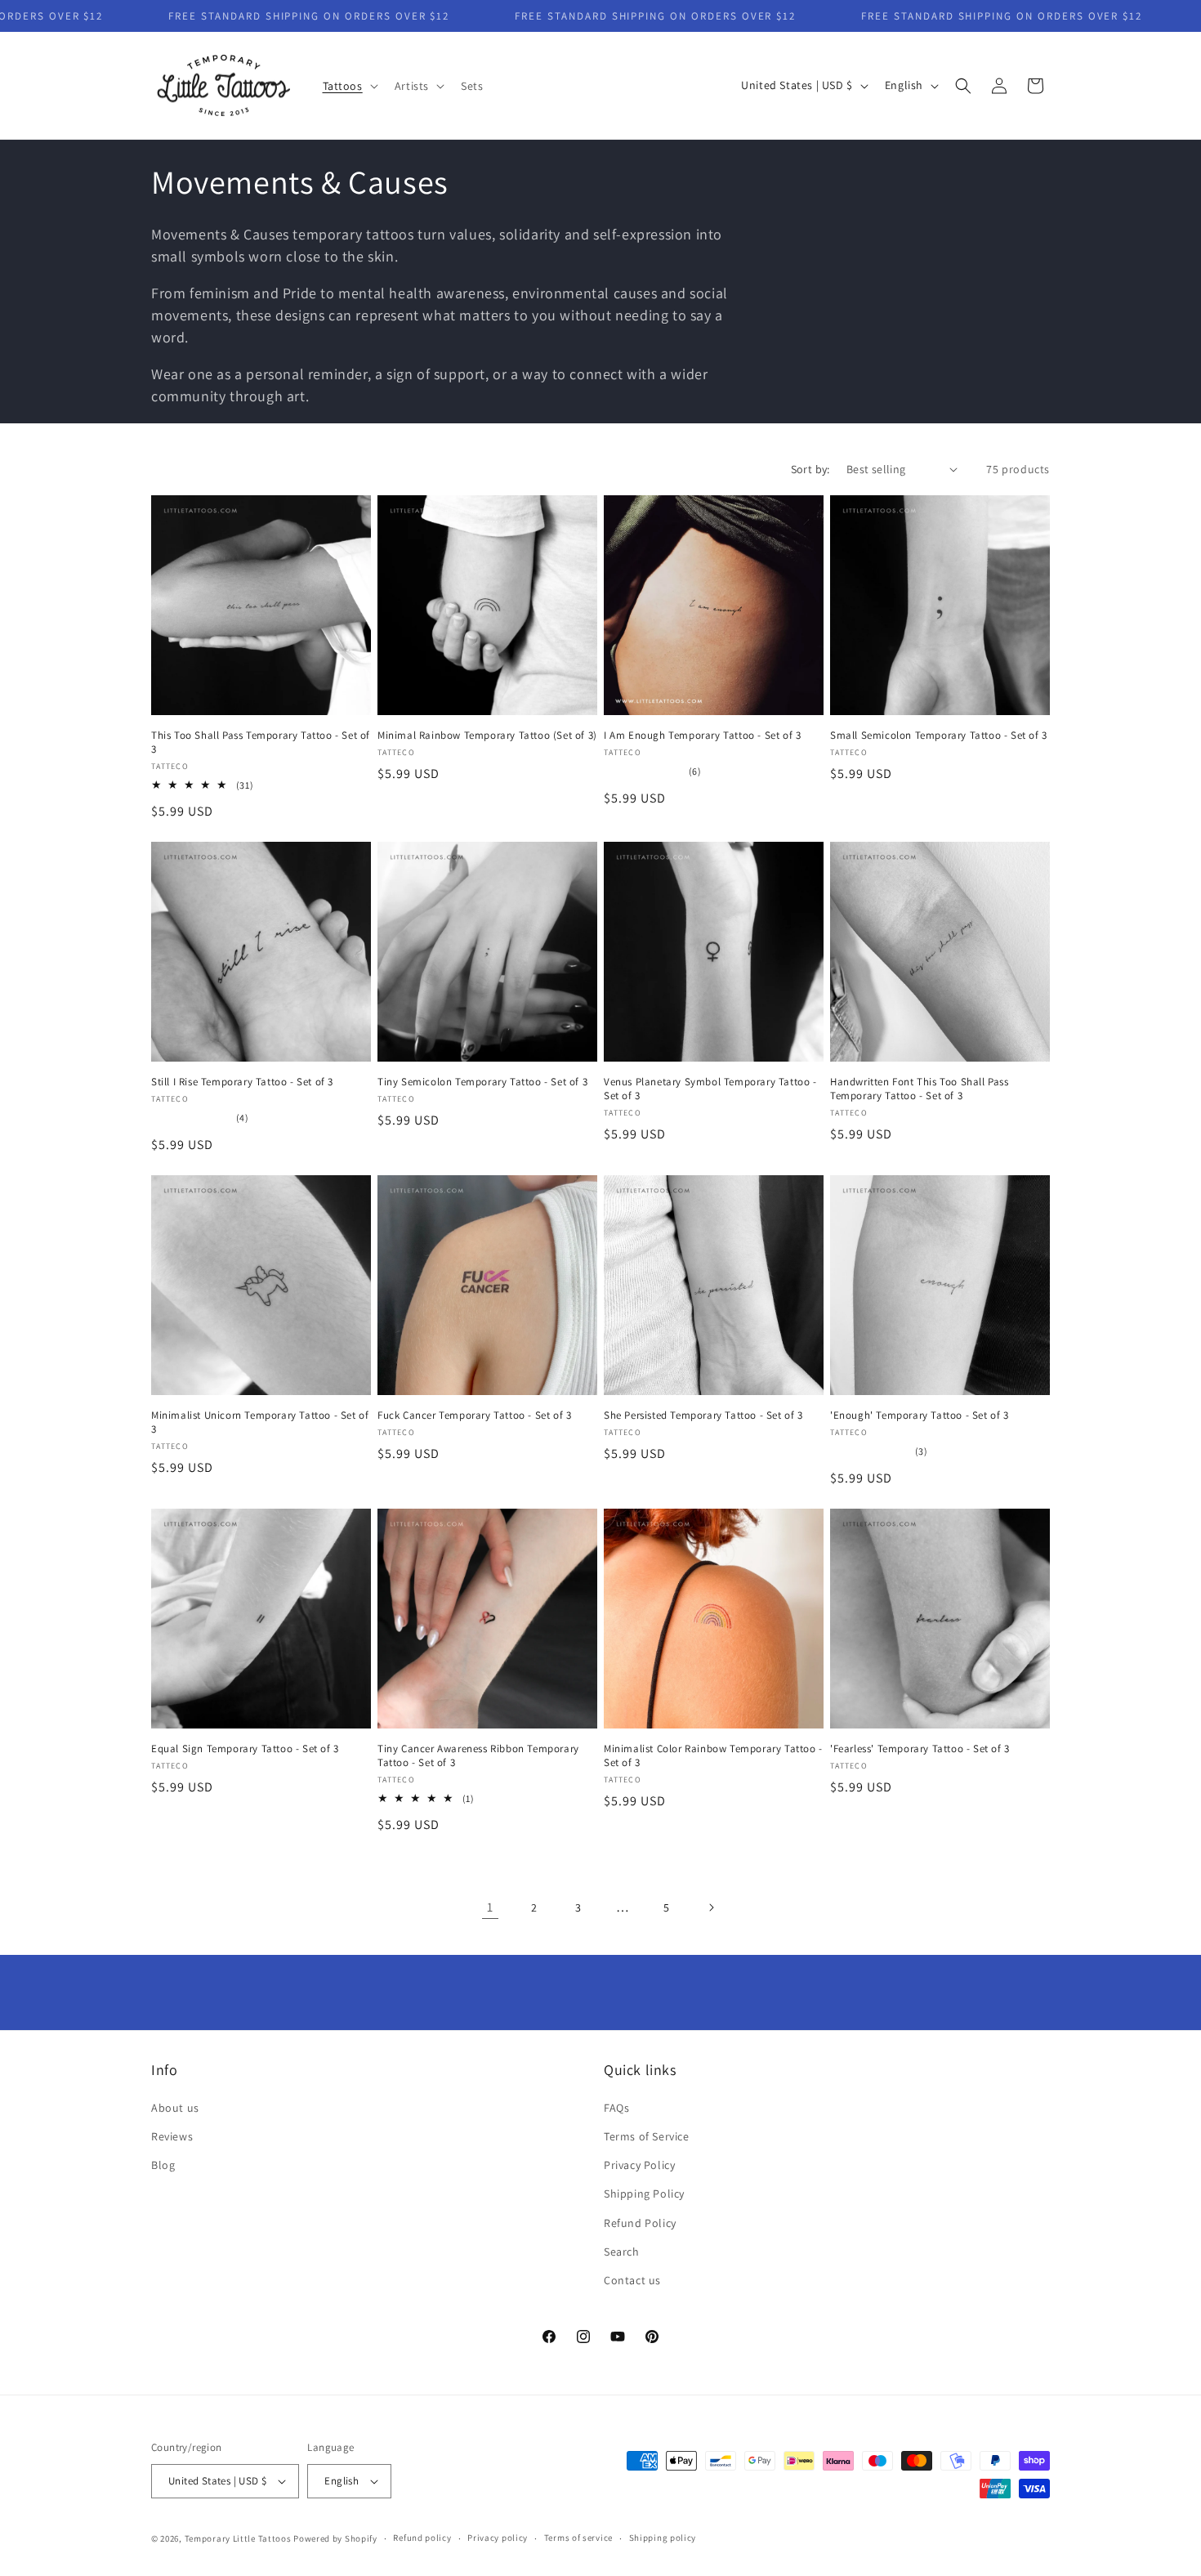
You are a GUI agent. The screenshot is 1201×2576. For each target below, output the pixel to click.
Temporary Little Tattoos (238, 2538)
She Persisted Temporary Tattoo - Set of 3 (703, 1415)
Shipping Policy (644, 2194)
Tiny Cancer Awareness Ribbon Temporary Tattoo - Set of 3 (478, 1756)
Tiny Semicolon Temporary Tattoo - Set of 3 (482, 1082)
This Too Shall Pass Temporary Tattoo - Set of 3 (261, 742)
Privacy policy (498, 2538)
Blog (163, 2165)
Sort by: (810, 469)
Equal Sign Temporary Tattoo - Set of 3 (245, 1749)
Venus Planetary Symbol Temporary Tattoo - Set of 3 (710, 1089)
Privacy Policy (639, 2165)
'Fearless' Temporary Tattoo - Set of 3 (920, 1749)
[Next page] (711, 1907)
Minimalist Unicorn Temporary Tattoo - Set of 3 (260, 1422)
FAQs (616, 2108)
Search (622, 2252)
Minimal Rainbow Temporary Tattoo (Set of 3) (487, 736)
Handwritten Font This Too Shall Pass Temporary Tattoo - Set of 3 (920, 1089)
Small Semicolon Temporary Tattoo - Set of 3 (939, 736)
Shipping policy (663, 2538)
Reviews (172, 2136)
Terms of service (578, 2538)
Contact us (632, 2280)
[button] (349, 86)
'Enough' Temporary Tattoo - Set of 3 (920, 1415)
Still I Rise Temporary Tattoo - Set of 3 (242, 1082)
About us (175, 2108)
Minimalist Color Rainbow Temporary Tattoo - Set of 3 (713, 1756)
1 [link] (490, 1907)
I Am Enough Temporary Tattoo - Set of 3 (702, 736)
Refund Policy (640, 2223)
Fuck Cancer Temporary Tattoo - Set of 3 (474, 1415)
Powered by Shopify (335, 2538)
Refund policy (422, 2538)
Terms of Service (647, 2136)
